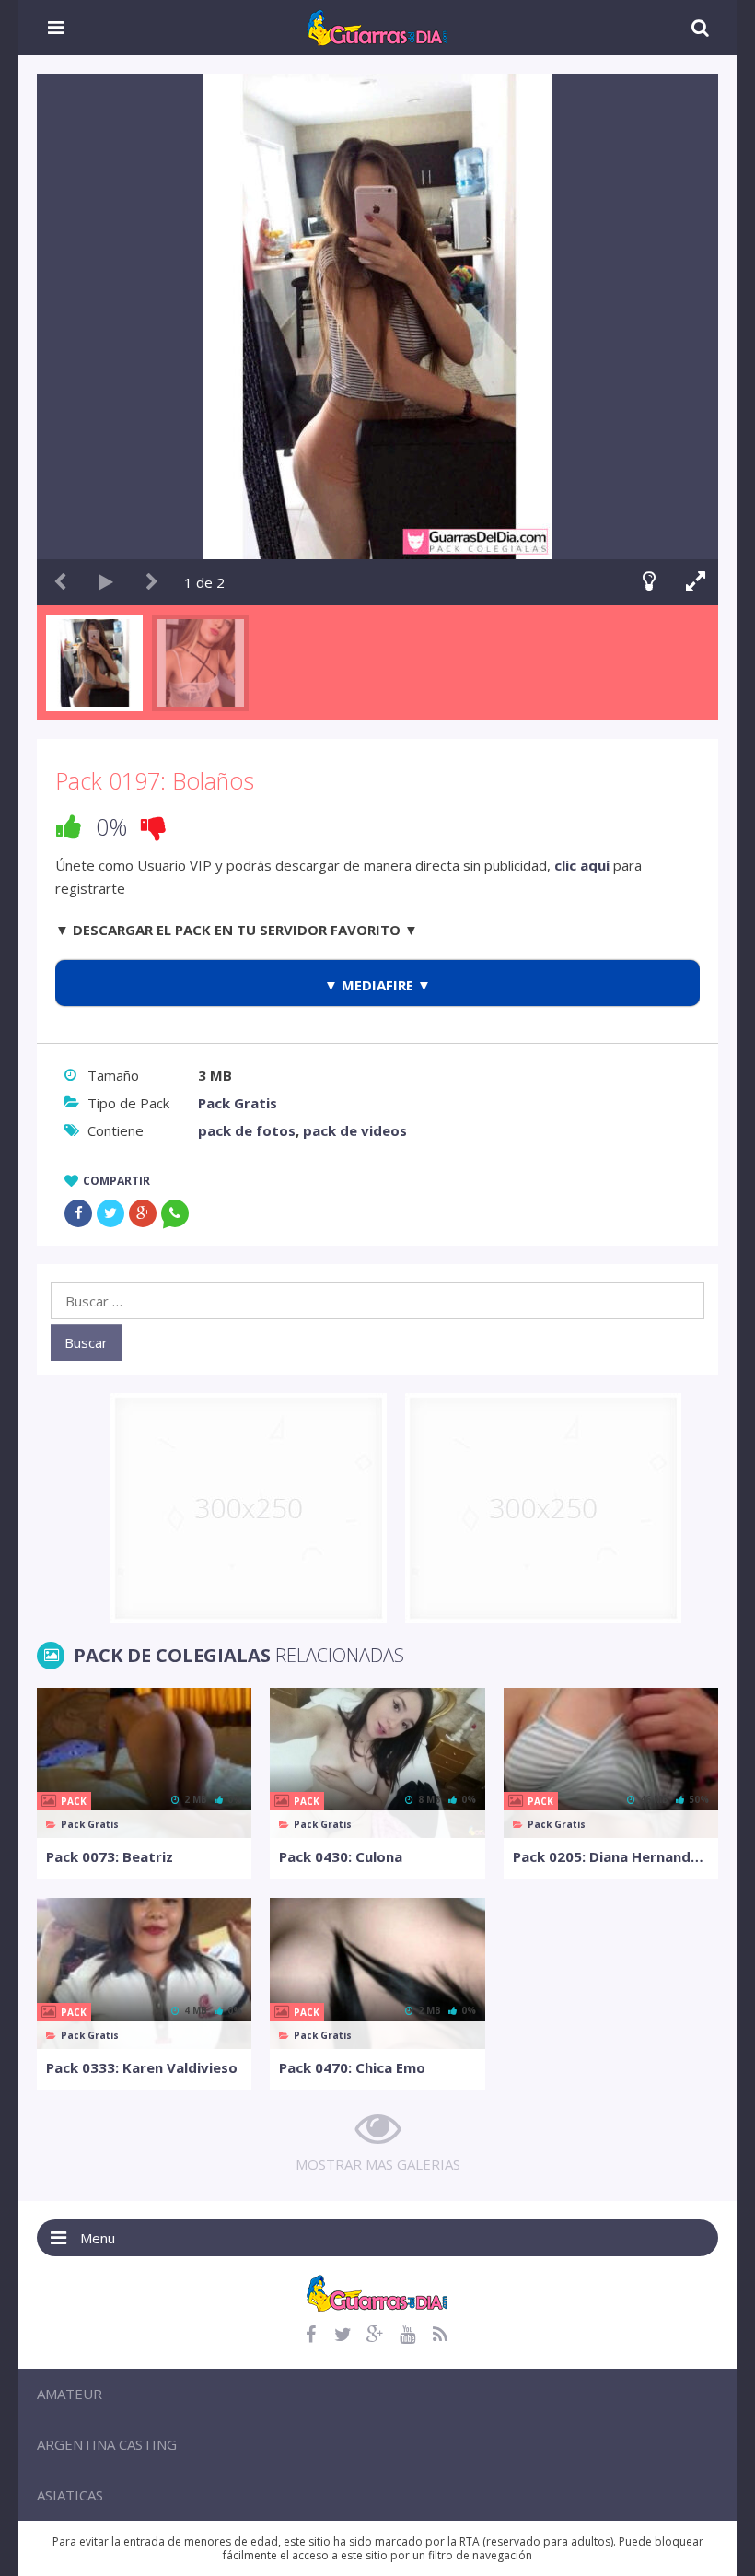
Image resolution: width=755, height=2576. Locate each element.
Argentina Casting (107, 2444)
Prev (60, 582)
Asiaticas (70, 2495)
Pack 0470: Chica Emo (352, 2067)
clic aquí (582, 865)
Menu (98, 2238)
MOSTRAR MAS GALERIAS (378, 2164)
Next (152, 582)
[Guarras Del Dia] (378, 26)
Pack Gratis (238, 1103)
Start (106, 582)
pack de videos (355, 1130)
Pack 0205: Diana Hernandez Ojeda (611, 1856)
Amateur (70, 2394)
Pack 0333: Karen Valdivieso (142, 2067)
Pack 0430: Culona (341, 1856)
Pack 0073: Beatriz (110, 1856)
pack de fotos (247, 1130)
